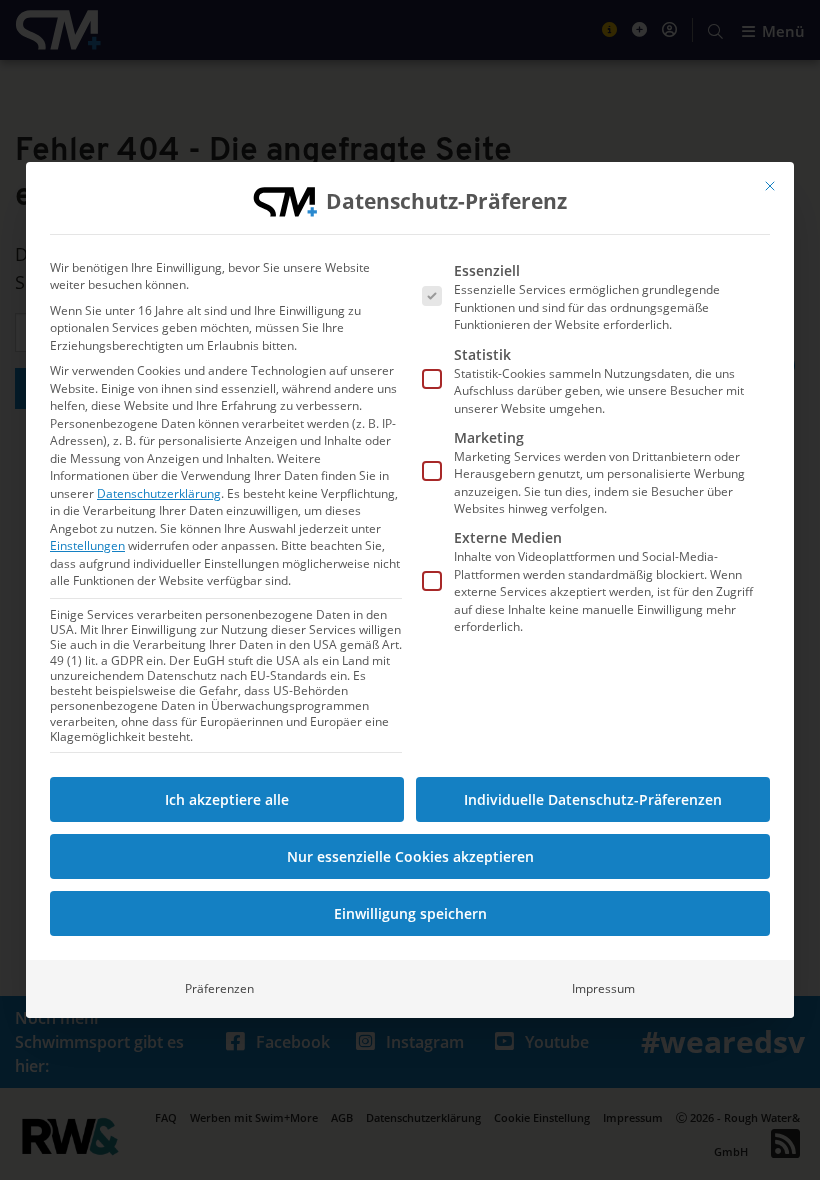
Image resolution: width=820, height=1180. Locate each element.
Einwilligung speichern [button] (410, 913)
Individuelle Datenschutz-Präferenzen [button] (593, 799)
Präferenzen (219, 988)
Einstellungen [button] (87, 545)
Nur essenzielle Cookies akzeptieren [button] (410, 856)
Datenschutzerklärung (159, 493)
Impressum (603, 988)
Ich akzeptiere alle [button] (227, 799)
